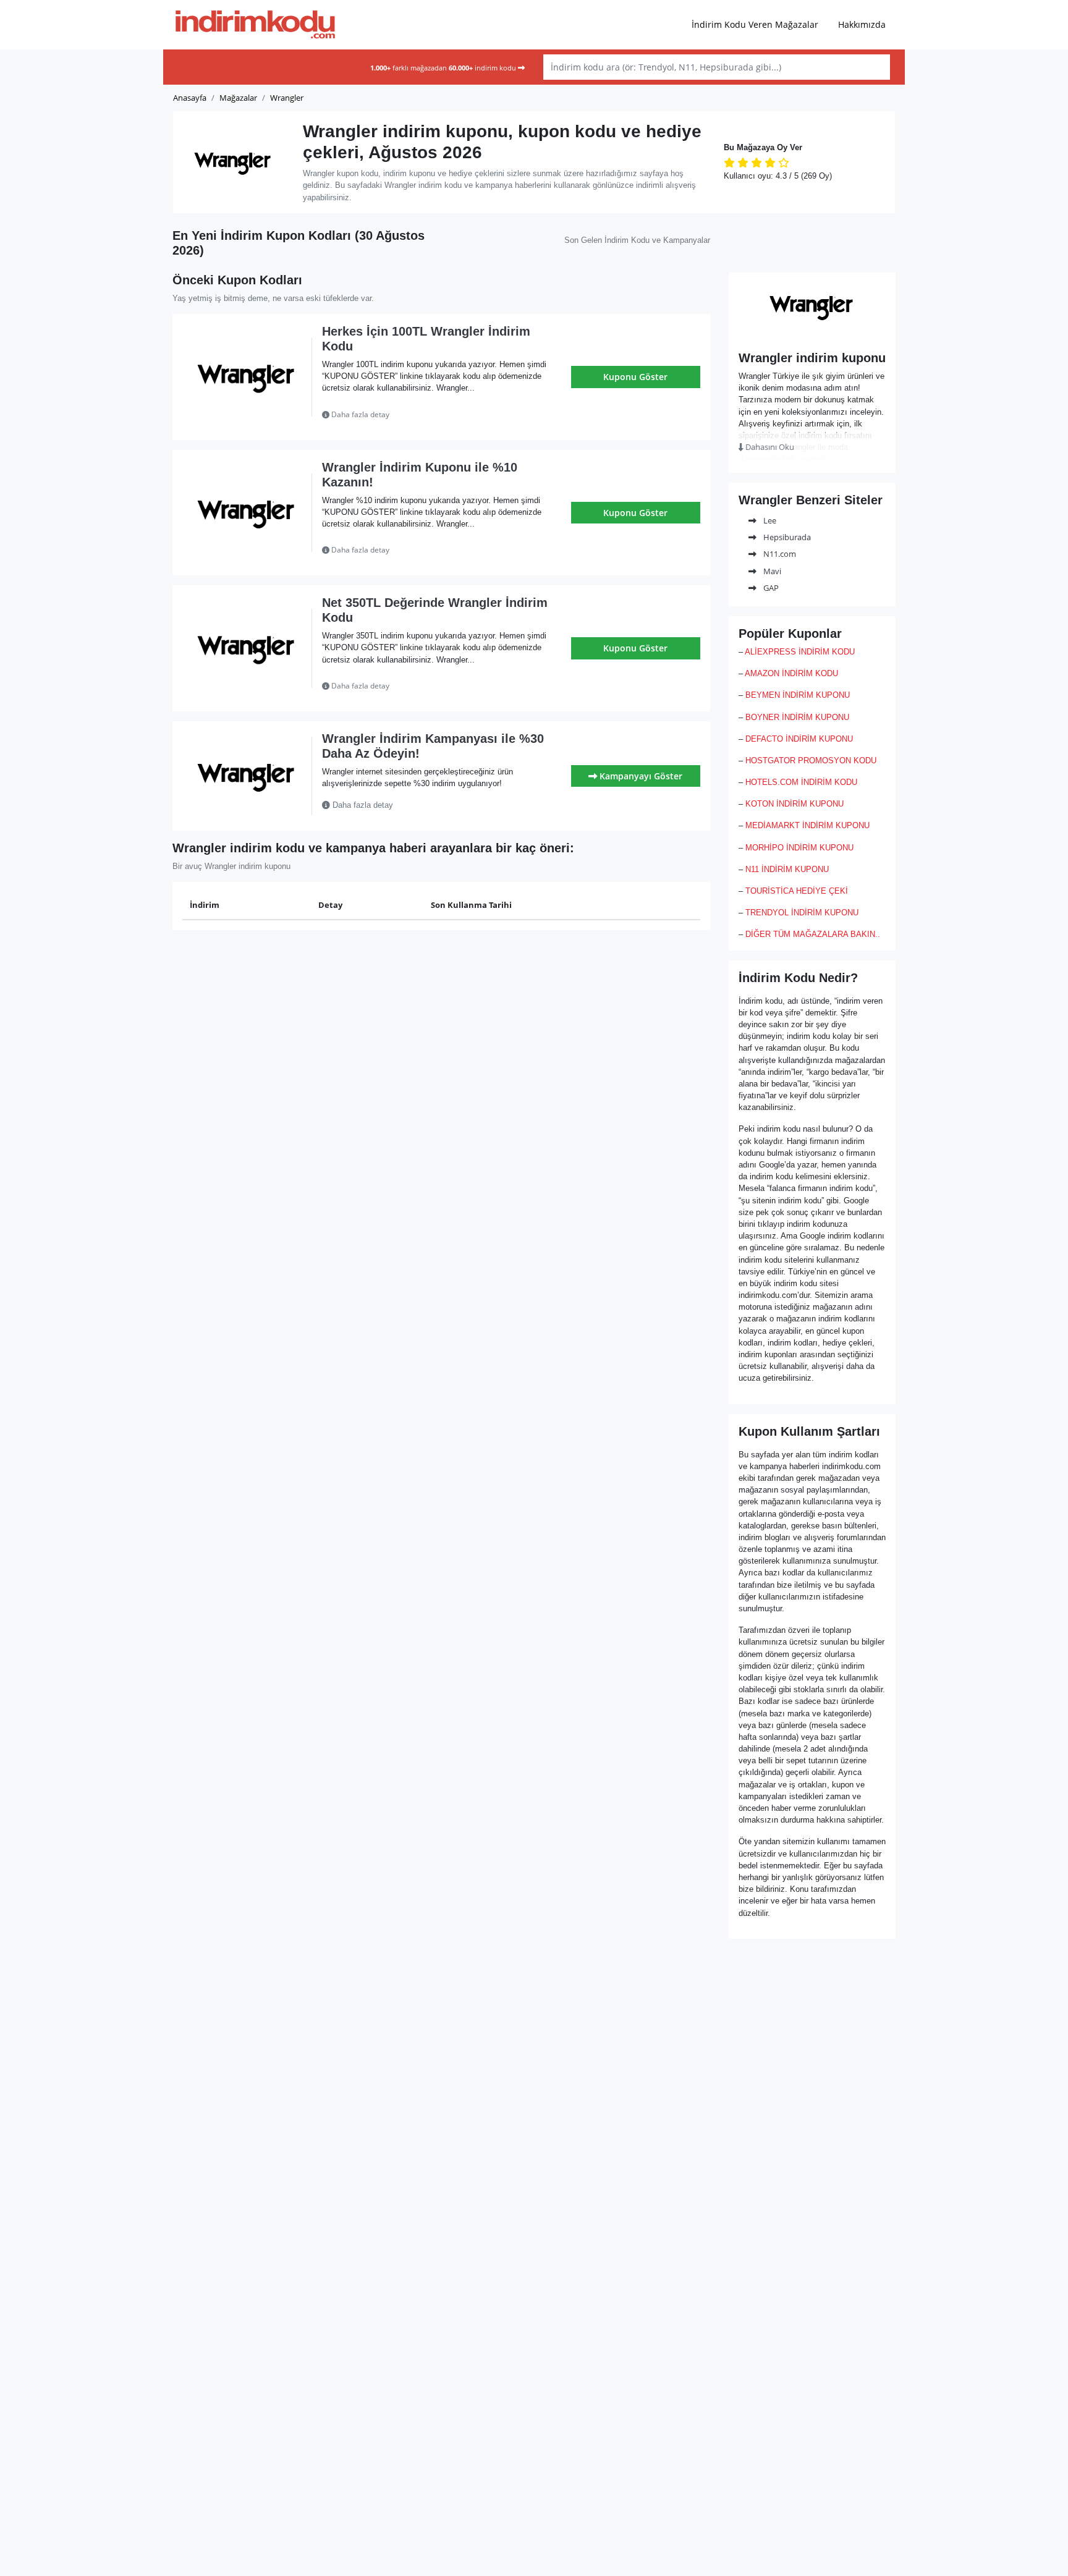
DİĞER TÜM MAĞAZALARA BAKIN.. (813, 934)
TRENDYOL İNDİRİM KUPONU (802, 913)
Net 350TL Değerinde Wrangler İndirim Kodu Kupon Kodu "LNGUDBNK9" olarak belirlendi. (426, 686)
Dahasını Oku (769, 447)
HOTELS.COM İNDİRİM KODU (801, 782)
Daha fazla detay (359, 414)
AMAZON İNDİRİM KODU (791, 673)
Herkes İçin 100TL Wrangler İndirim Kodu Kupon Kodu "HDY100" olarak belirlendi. (434, 415)
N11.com (779, 554)
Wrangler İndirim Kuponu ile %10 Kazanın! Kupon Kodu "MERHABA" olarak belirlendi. (436, 550)
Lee (769, 520)
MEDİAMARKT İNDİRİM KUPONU (807, 825)
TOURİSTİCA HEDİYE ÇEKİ (797, 891)
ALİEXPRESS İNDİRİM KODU (800, 652)
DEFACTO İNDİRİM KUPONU (799, 739)
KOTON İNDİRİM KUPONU (795, 804)
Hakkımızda (862, 24)
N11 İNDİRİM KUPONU (787, 869)
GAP (770, 588)
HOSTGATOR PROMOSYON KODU (811, 761)
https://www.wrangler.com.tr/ (812, 333)
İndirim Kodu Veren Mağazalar (755, 24)
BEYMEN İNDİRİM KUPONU (798, 695)
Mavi (771, 571)
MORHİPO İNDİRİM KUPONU (799, 848)
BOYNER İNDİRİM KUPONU (797, 717)
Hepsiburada (786, 537)
